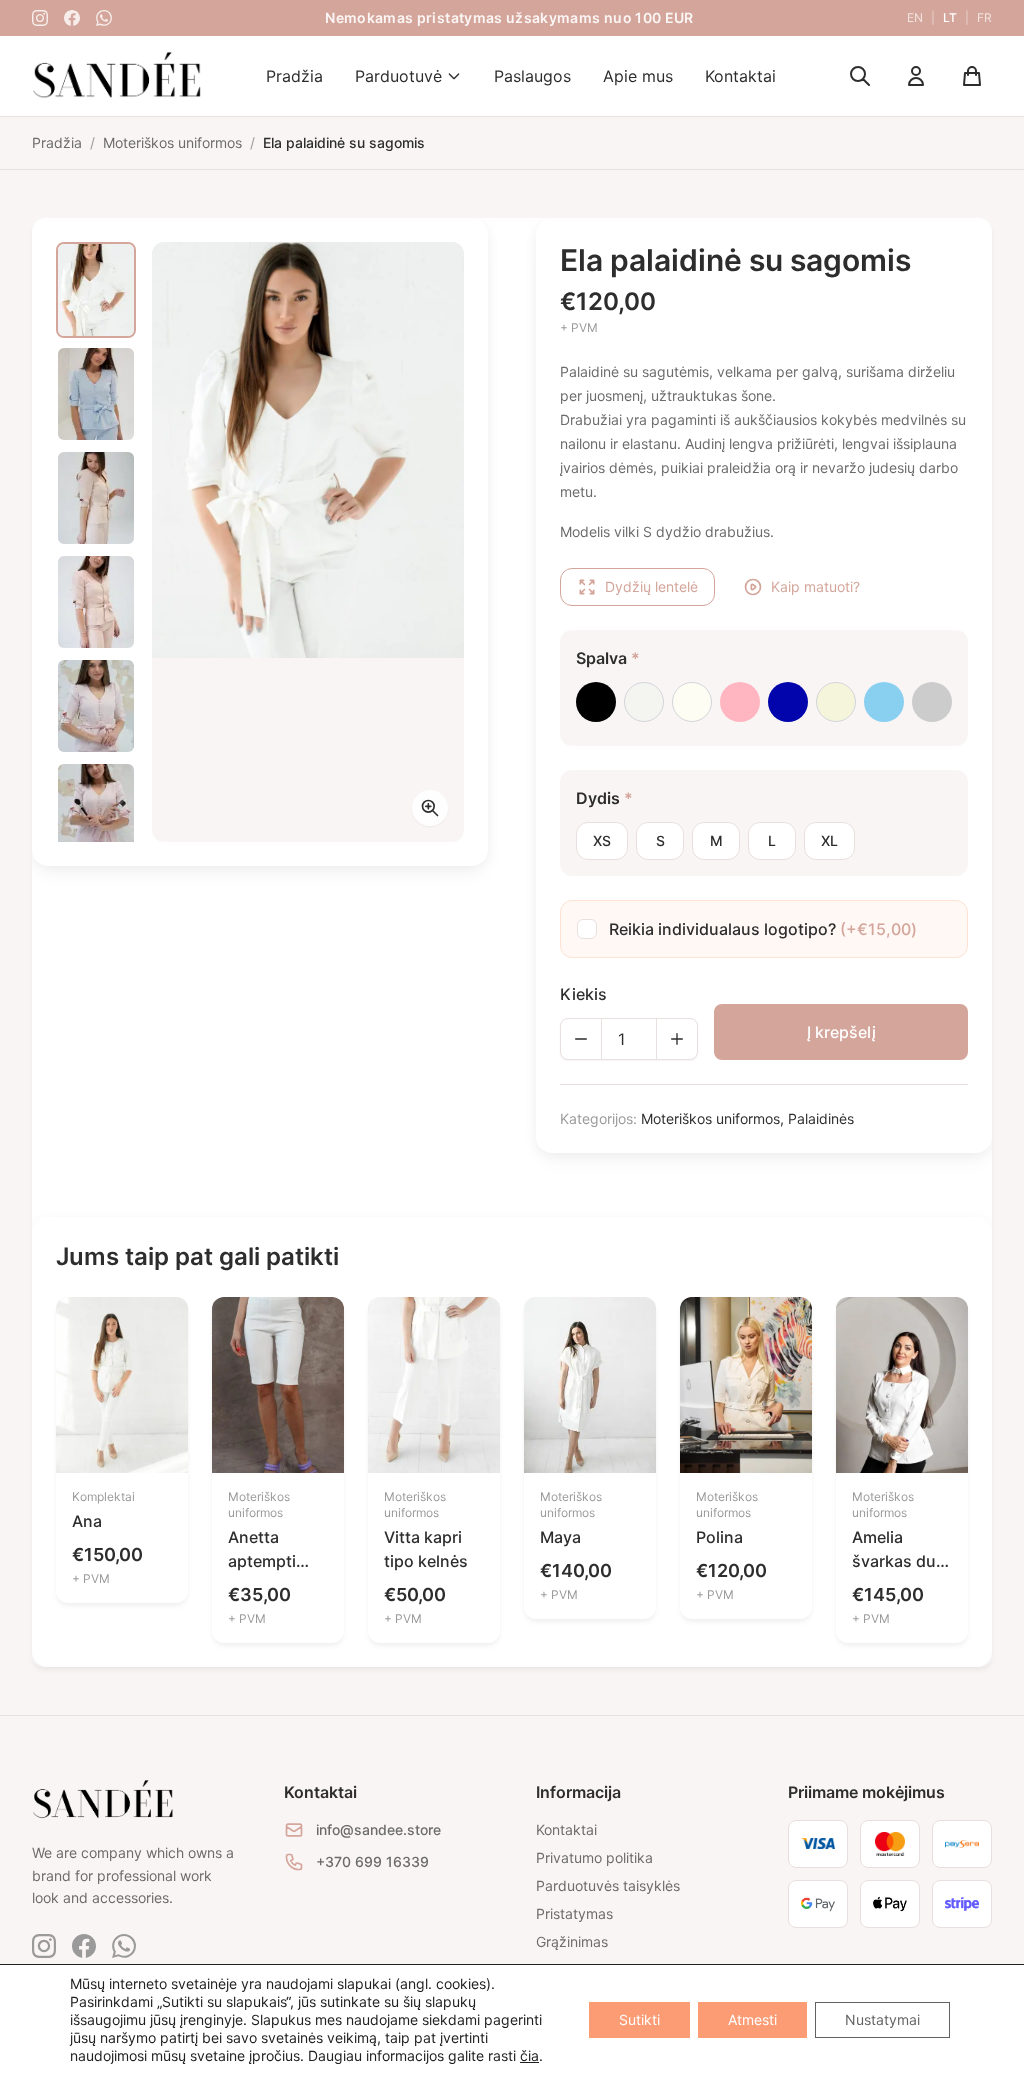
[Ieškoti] (860, 76)
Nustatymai (882, 2019)
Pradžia (294, 76)
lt (950, 17)
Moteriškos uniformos (710, 1118)
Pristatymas (574, 1913)
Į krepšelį (841, 1032)
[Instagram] (40, 18)
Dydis (604, 798)
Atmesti (752, 2019)
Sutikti (639, 2019)
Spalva (608, 658)
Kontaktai (740, 76)
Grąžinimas (572, 1941)
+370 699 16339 (372, 1861)
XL (829, 840)
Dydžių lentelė (651, 586)
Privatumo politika (594, 1857)
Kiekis (583, 994)
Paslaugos (532, 76)
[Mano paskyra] (916, 76)
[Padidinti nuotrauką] (430, 808)
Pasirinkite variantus (122, 1428)
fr (984, 17)
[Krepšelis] (972, 76)
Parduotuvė (398, 76)
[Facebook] (72, 18)
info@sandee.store (378, 1829)
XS (602, 840)
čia (529, 2055)
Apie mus (638, 76)
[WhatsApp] (104, 18)
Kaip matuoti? (815, 586)
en (915, 17)
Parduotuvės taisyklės (608, 1885)
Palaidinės (821, 1118)
